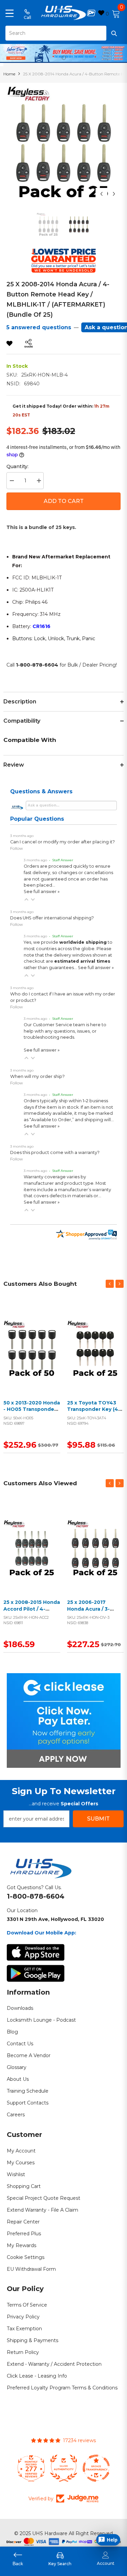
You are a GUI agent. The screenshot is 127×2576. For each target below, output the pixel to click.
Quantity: (17, 466)
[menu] (9, 13)
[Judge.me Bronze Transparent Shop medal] (96, 2468)
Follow (17, 848)
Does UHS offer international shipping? (52, 918)
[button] (26, 899)
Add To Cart (64, 501)
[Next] (114, 194)
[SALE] (32, 1349)
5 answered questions (39, 327)
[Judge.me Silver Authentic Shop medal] (64, 2468)
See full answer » (42, 892)
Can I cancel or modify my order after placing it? (62, 842)
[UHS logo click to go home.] (63, 13)
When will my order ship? (37, 1076)
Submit (98, 1819)
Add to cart (30, 1357)
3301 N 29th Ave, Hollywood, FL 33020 (55, 1919)
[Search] (63, 33)
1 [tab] (64, 58)
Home (9, 74)
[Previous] (101, 194)
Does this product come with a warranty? (55, 1152)
